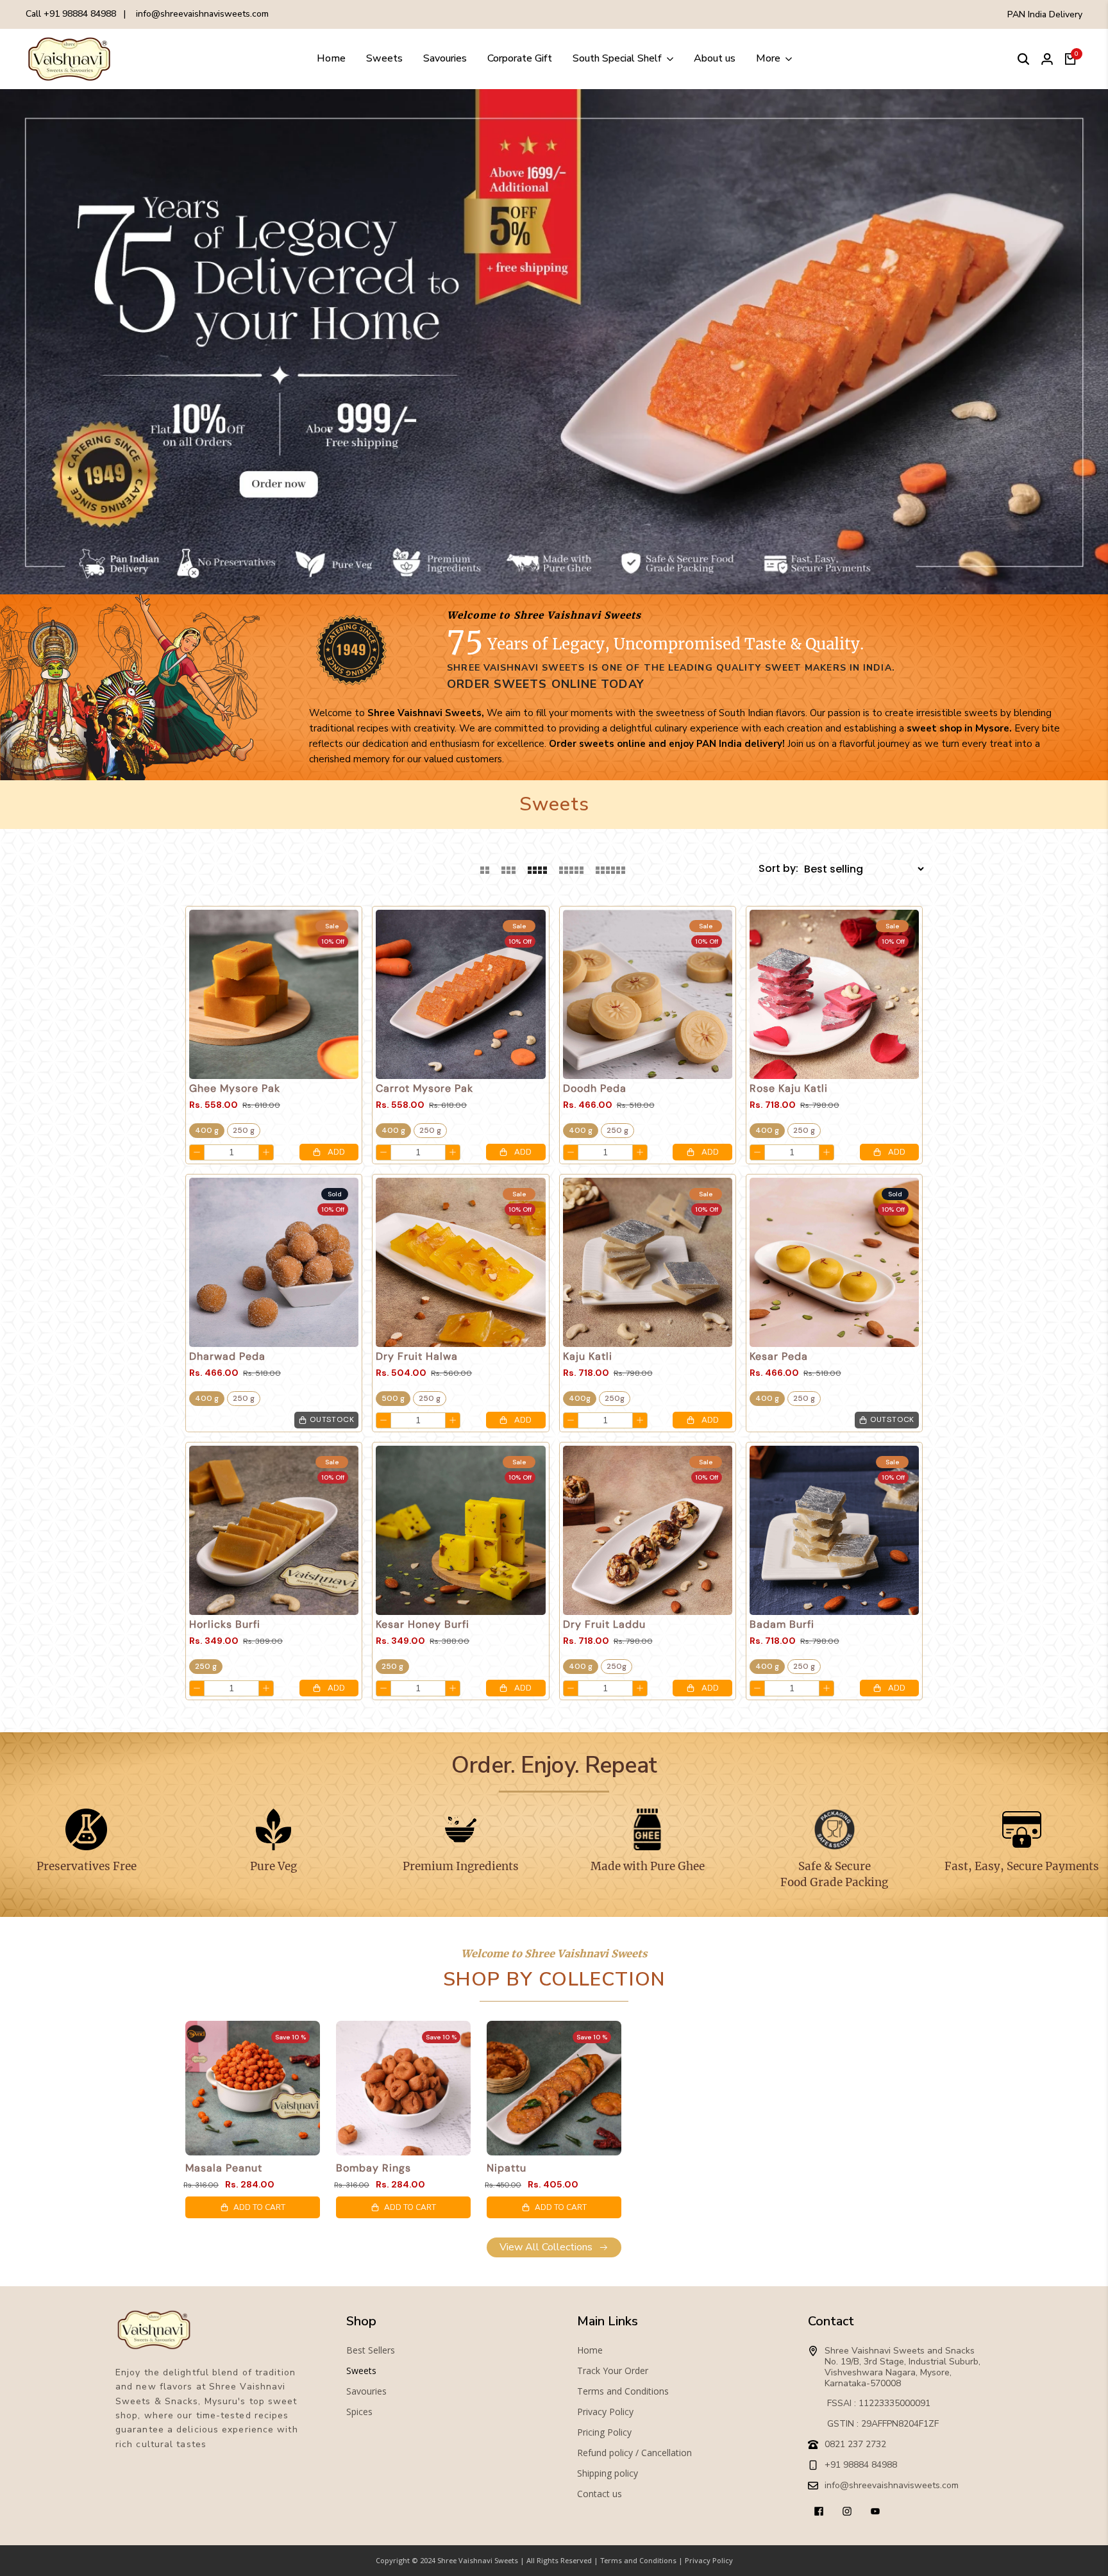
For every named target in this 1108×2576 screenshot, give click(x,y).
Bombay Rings (374, 2168)
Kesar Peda (779, 1357)
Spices (359, 2412)
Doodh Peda (595, 1089)
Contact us (600, 2494)
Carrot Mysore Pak (424, 1089)
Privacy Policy (605, 2412)
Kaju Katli (588, 1357)
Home (590, 2350)
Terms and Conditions (623, 2391)
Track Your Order (613, 2371)
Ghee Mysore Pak (235, 1089)
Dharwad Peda (227, 1357)
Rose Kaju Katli (789, 1089)
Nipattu (507, 2168)
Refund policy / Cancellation (634, 2453)
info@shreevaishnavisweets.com (202, 14)
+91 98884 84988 (80, 14)
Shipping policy (608, 2473)
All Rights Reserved (559, 2560)
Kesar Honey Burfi (423, 1625)
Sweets (361, 2371)
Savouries (366, 2391)
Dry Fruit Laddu (604, 1625)
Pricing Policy (604, 2432)
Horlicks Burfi (225, 1625)
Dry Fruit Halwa (417, 1357)
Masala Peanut (224, 2168)
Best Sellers (371, 2350)
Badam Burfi (782, 1625)
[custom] (819, 2511)
